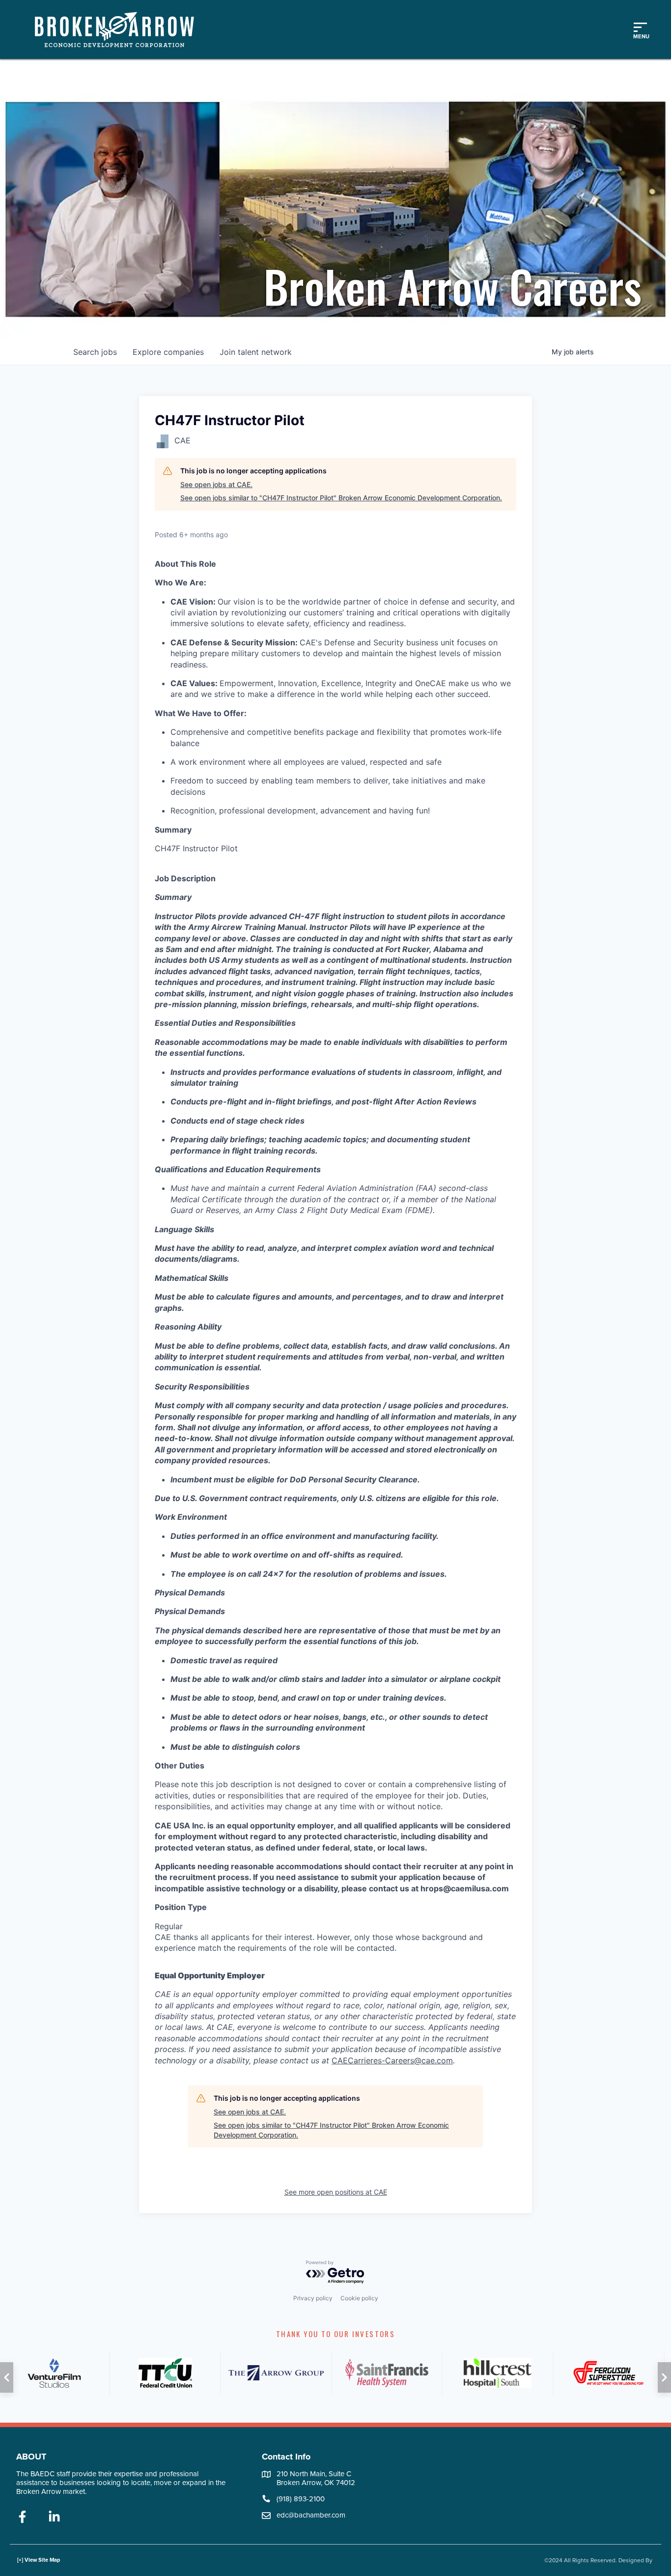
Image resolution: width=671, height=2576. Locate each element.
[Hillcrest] (498, 2373)
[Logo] (119, 29)
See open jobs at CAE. (216, 484)
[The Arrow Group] (276, 2373)
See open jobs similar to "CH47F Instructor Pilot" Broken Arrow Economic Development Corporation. (341, 498)
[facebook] (22, 2518)
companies (168, 352)
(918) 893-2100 (301, 2499)
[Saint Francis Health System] (387, 2373)
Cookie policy (359, 2298)
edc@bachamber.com (311, 2515)
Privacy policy (313, 2298)
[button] (7, 2377)
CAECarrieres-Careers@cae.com (392, 2060)
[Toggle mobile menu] (640, 29)
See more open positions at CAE (336, 2192)
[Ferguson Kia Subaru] (609, 2373)
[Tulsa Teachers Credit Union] (165, 2373)
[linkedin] (54, 2518)
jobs (95, 352)
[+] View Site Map (39, 2560)
